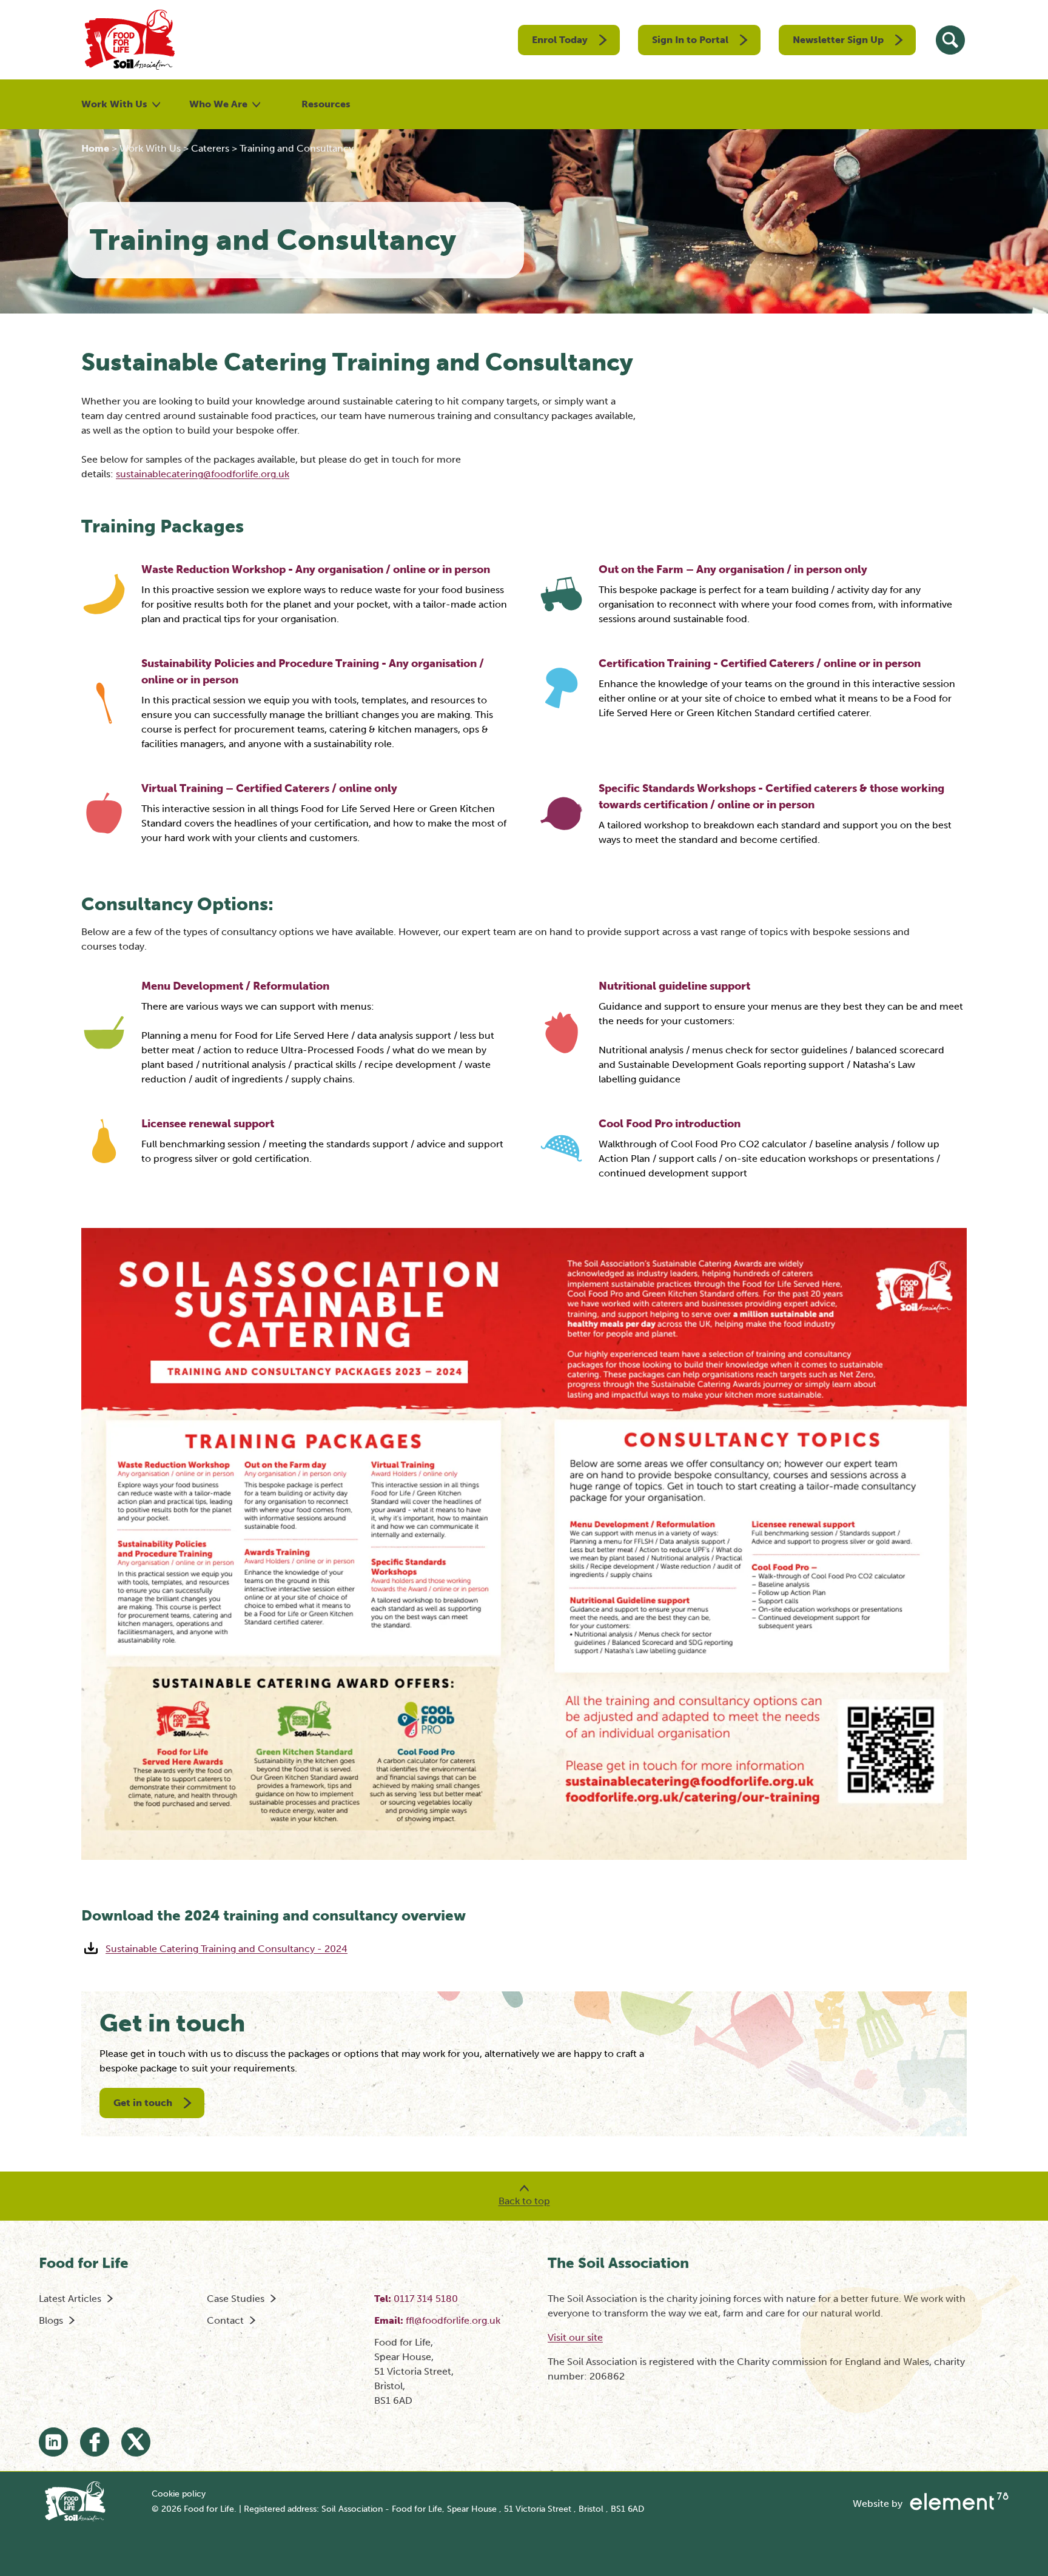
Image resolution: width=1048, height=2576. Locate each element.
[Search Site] (950, 40)
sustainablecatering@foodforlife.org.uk (203, 474)
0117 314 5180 (426, 2299)
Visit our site (575, 2337)
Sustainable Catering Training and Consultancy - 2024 (227, 1949)
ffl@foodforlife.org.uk (453, 2320)
